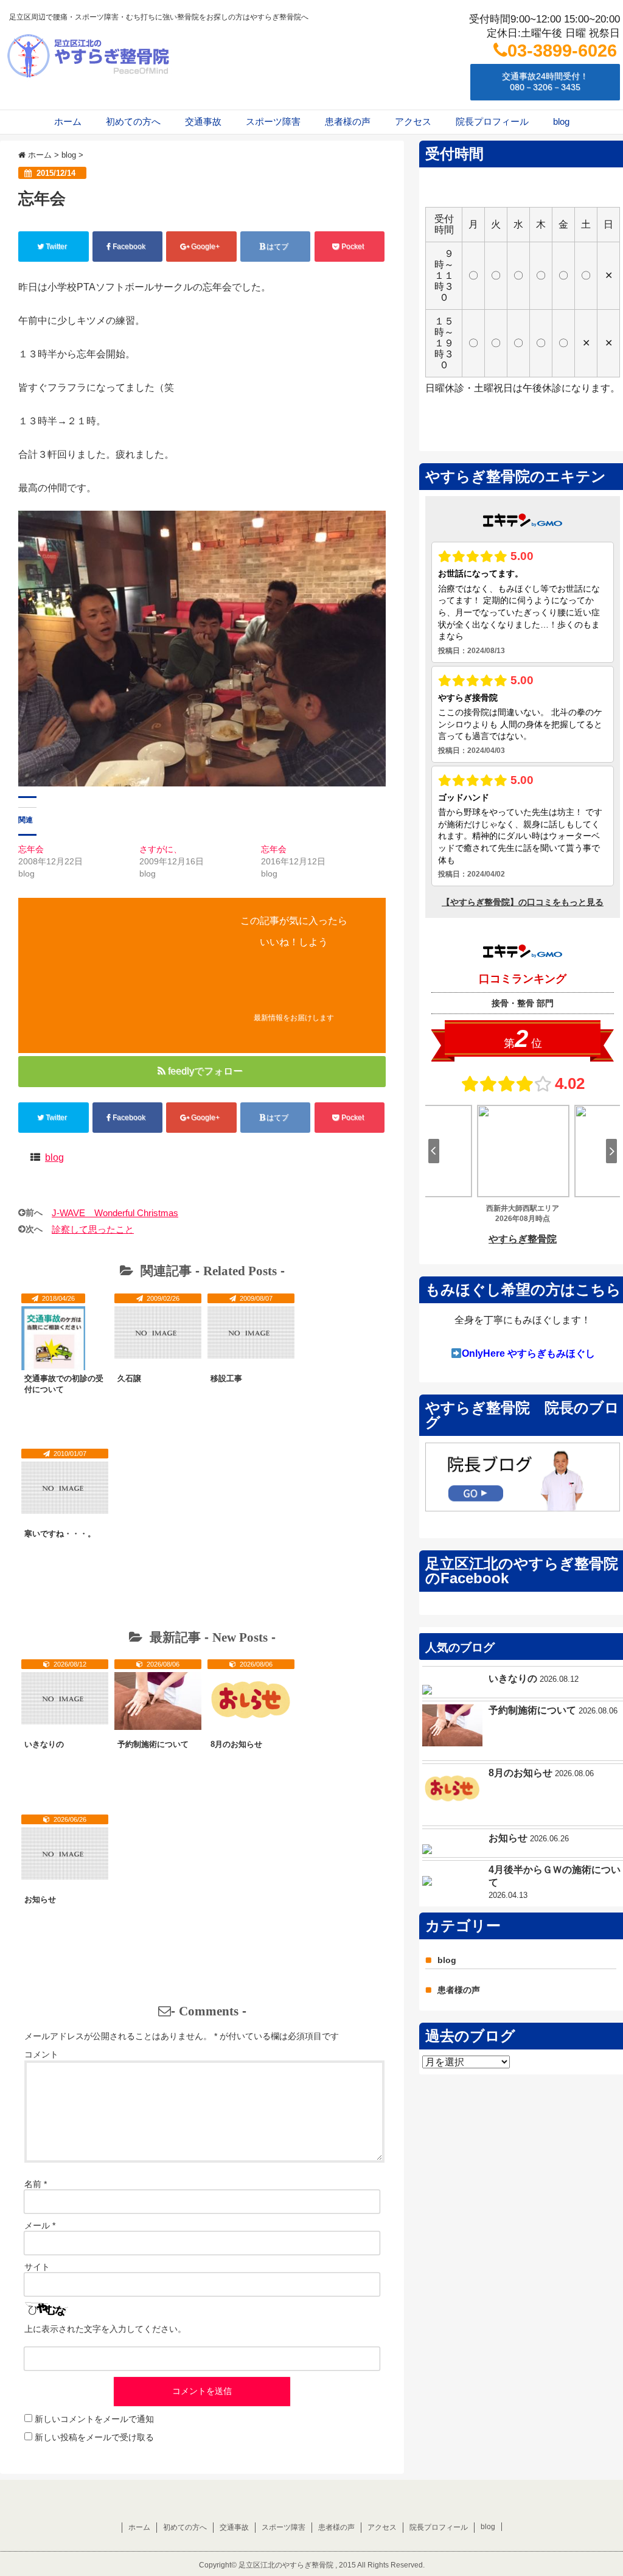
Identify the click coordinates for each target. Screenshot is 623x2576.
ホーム (68, 121)
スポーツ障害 (273, 121)
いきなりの (44, 1744)
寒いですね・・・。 (60, 1534)
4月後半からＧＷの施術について (555, 1876)
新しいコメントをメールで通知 (94, 2419)
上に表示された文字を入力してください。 (105, 2329)
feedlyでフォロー (205, 1071)
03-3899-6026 (562, 51)
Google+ (205, 247)
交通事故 (203, 121)
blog (561, 121)
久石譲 (129, 1378)
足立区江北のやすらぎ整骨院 (286, 2565)
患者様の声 (348, 121)
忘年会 (31, 849)
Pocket (353, 247)
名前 (36, 2184)
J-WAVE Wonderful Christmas (115, 1213)
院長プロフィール (492, 121)
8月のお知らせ (236, 1744)
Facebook (129, 247)
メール (40, 2225)
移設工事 (226, 1378)
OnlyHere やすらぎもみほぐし (528, 1353)
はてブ (277, 247)
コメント (41, 2054)
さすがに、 (161, 849)
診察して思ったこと (93, 1229)
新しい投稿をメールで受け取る (94, 2437)
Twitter (56, 247)
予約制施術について (153, 1744)
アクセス (413, 121)
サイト (37, 2267)
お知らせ (40, 1899)
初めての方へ (133, 121)
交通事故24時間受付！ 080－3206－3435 (545, 82)
